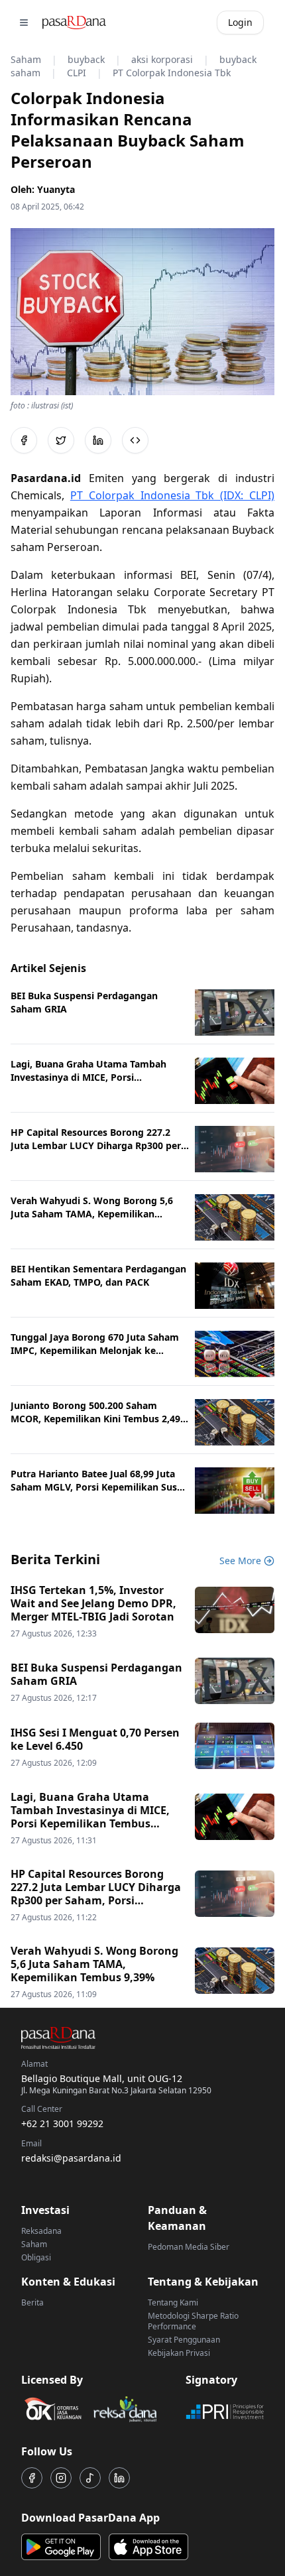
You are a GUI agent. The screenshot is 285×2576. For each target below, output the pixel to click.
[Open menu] (24, 23)
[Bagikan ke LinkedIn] (98, 440)
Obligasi (36, 2257)
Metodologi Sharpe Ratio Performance (193, 2321)
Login (240, 22)
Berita (32, 2302)
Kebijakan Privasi (179, 2353)
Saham (34, 2244)
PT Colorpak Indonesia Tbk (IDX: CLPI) (172, 495)
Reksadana (41, 2231)
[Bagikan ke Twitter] (61, 440)
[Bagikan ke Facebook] (24, 440)
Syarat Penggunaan (184, 2340)
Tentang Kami (173, 2302)
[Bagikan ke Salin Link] (135, 440)
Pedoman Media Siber (189, 2247)
